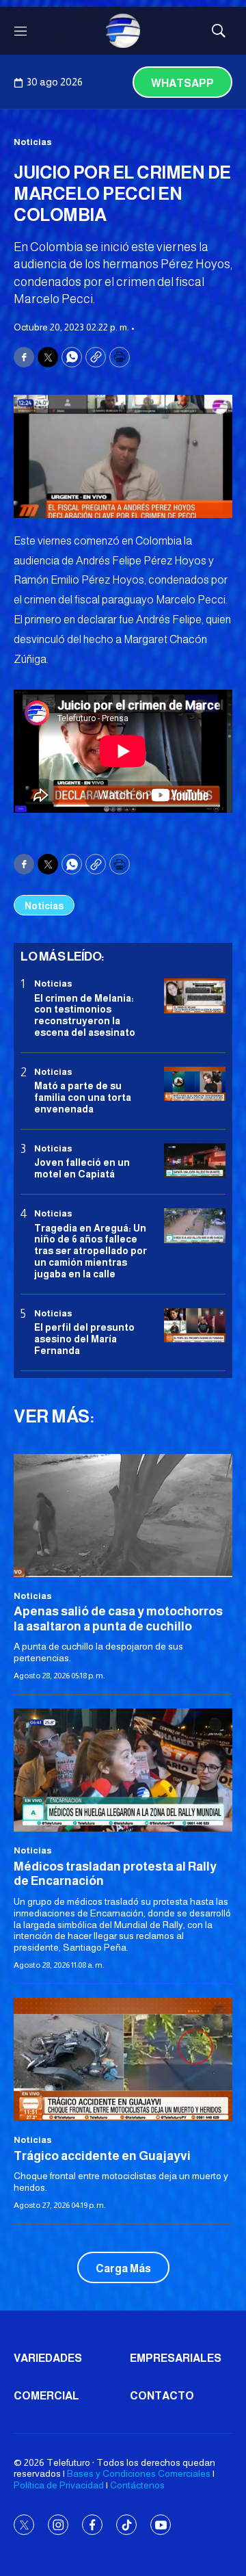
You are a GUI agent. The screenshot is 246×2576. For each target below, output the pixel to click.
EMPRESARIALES (176, 2358)
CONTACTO (162, 2396)
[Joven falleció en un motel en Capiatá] (195, 1161)
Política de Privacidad (59, 2485)
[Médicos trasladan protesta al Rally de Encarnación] (123, 1770)
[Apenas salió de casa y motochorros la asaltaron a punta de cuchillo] (123, 1515)
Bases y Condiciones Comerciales (139, 2473)
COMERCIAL (46, 2396)
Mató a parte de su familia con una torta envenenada (83, 1097)
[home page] (123, 31)
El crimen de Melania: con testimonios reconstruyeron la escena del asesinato (85, 1015)
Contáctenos (137, 2485)
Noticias (33, 142)
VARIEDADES (48, 2358)
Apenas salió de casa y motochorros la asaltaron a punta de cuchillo (118, 1619)
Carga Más (123, 2268)
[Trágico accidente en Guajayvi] (123, 2059)
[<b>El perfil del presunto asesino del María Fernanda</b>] (195, 1326)
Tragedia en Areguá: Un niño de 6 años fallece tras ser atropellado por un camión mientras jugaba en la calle (91, 1251)
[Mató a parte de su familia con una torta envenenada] (195, 1084)
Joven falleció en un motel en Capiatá (82, 1168)
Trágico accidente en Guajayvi (102, 2156)
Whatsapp (182, 83)
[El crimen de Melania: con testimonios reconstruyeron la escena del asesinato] (195, 996)
